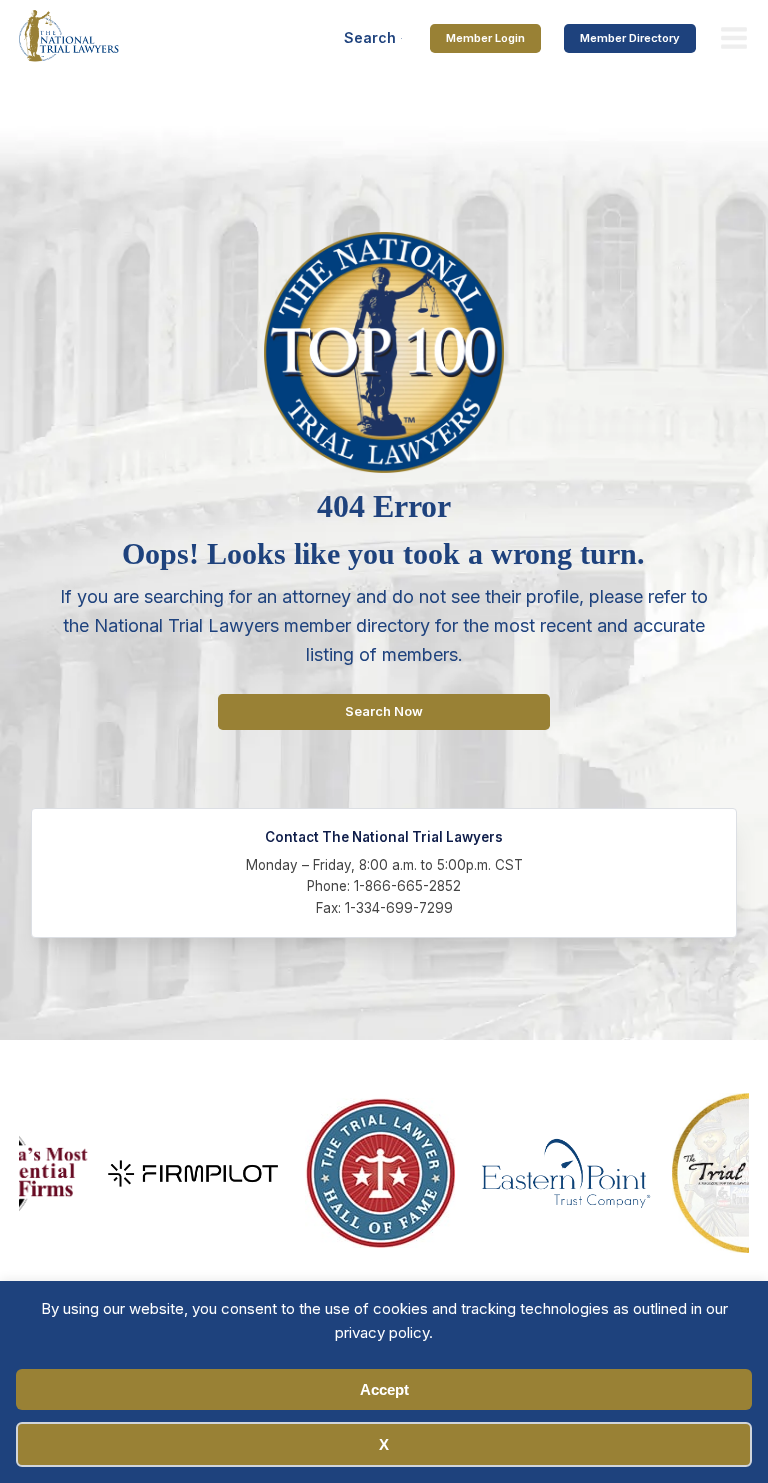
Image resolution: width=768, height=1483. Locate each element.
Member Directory (630, 38)
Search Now (384, 711)
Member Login (485, 38)
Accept (384, 1389)
